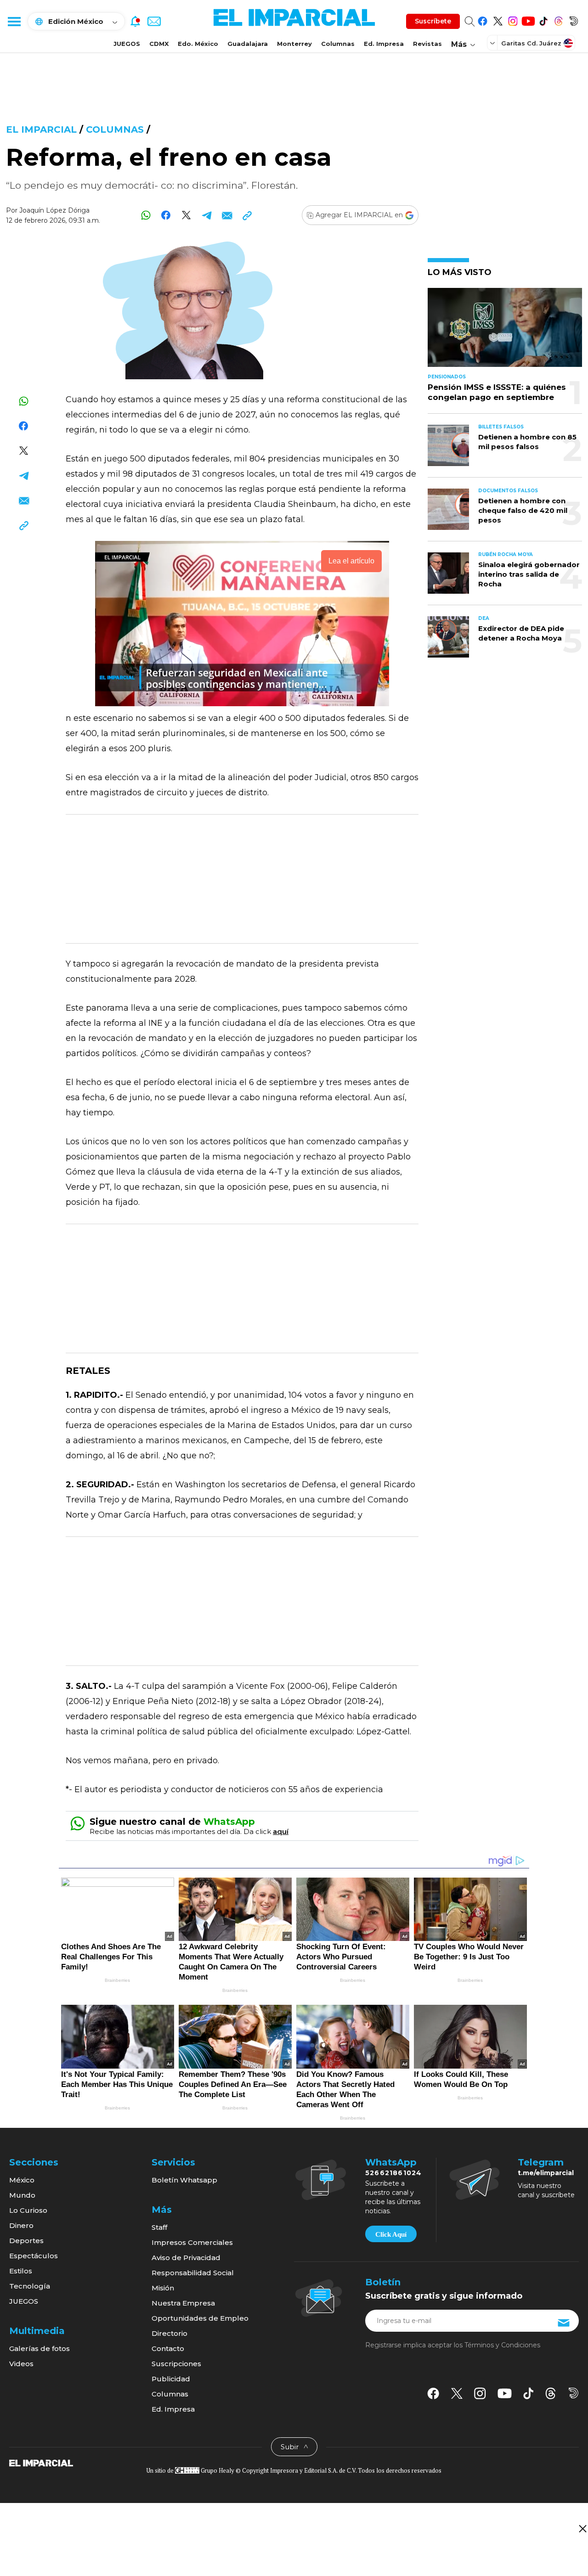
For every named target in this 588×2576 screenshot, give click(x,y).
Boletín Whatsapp (184, 2180)
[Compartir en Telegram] (206, 215)
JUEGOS (127, 44)
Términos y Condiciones (502, 2345)
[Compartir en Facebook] (166, 215)
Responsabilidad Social (193, 2273)
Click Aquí (391, 2234)
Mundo (22, 2195)
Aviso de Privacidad (186, 2258)
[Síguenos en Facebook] (483, 20)
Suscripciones (176, 2364)
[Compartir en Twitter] (186, 215)
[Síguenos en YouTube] (528, 20)
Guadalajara (248, 44)
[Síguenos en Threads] (558, 20)
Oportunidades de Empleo (200, 2318)
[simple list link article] (505, 331)
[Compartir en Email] (227, 215)
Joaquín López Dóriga (54, 210)
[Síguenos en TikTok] (543, 20)
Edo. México (198, 44)
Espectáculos (34, 2256)
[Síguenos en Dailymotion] (574, 20)
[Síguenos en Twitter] (498, 20)
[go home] (41, 2463)
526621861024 (393, 2173)
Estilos (21, 2271)
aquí (281, 1831)
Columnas (338, 44)
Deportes (26, 2241)
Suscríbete (433, 21)
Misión (163, 2288)
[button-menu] (14, 21)
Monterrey (294, 44)
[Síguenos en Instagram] (513, 20)
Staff (159, 2227)
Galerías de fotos (40, 2348)
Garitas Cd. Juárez (531, 43)
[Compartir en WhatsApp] (146, 215)
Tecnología (30, 2286)
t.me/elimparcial (546, 2173)
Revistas (427, 44)
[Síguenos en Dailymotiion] (574, 2393)
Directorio (170, 2333)
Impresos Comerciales (192, 2242)
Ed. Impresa (384, 44)
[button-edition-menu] (493, 43)
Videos (21, 2364)
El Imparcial (41, 129)
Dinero (21, 2225)
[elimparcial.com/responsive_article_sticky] (582, 2528)
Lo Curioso (28, 2210)
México (22, 2180)
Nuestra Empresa (183, 2303)
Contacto (168, 2348)
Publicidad (171, 2379)
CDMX (159, 44)
